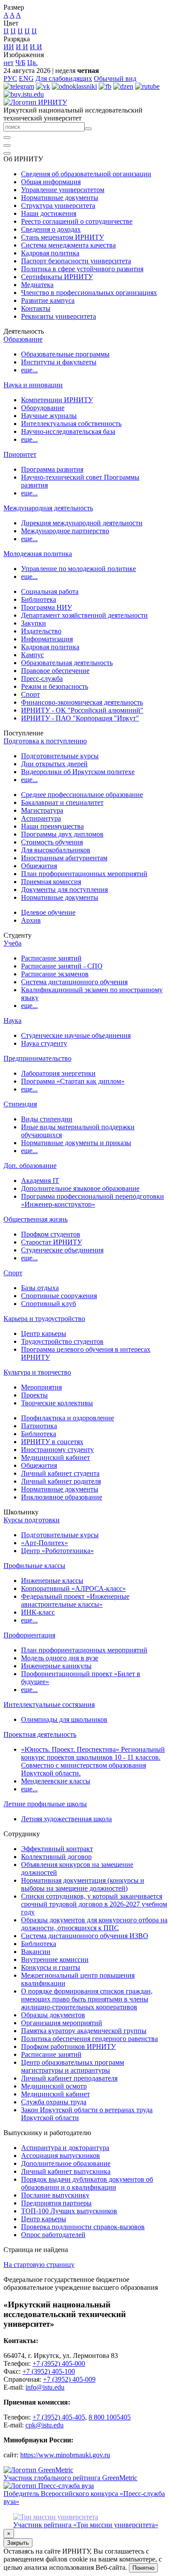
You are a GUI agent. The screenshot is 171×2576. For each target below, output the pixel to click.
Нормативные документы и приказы (76, 1143)
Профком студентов (51, 1234)
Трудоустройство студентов (62, 1341)
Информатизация (47, 639)
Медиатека (37, 285)
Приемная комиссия (51, 882)
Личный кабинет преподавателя (69, 2078)
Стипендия (20, 1104)
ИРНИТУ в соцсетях (52, 1442)
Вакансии (36, 1952)
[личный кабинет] (7, 138)
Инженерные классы (52, 1581)
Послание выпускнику (55, 2195)
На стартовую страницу (39, 2265)
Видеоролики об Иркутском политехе (78, 772)
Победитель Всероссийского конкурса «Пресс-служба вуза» (84, 2498)
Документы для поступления (64, 890)
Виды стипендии (47, 1119)
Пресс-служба (42, 679)
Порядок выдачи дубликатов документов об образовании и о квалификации (87, 2183)
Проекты (34, 1395)
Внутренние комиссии (55, 1959)
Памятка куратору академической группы (84, 2031)
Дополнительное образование (66, 2163)
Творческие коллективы (57, 1403)
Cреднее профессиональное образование (82, 795)
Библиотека (39, 599)
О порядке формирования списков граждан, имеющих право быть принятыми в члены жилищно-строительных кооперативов (87, 1999)
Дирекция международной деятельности (82, 523)
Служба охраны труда (54, 2102)
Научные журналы (49, 416)
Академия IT (40, 1181)
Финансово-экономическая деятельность (82, 702)
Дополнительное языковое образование (80, 1188)
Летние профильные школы (45, 1804)
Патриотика (39, 1426)
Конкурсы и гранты (51, 1967)
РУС (10, 78)
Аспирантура (41, 818)
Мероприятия (41, 1387)
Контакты (36, 308)
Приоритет (20, 454)
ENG (26, 78)
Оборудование (43, 408)
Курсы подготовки (32, 1520)
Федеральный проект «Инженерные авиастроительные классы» (75, 1600)
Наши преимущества (52, 826)
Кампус (32, 655)
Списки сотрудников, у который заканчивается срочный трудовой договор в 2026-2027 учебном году (94, 1904)
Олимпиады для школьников (64, 1719)
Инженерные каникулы (56, 1666)
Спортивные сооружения (59, 1296)
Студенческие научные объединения (76, 1035)
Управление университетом (63, 190)
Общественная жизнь (36, 1219)
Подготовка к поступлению (45, 741)
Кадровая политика (50, 253)
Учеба (12, 943)
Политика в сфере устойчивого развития (82, 269)
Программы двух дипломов (62, 834)
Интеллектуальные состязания (49, 1705)
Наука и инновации (33, 385)
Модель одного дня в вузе (60, 1658)
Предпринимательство (37, 1058)
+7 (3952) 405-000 (59, 2363)
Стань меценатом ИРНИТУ (62, 237)
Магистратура (42, 810)
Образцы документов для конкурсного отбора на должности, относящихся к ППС (94, 1924)
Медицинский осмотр (54, 2086)
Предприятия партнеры (56, 2203)
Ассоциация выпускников (61, 2156)
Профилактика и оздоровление (68, 1418)
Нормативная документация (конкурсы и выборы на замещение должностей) (83, 1884)
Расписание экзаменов (55, 974)
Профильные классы (34, 1566)
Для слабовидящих (64, 78)
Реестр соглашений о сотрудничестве (77, 221)
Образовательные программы (65, 354)
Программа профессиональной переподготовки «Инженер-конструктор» (93, 1200)
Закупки (34, 623)
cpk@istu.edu (45, 2425)
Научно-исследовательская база (68, 431)
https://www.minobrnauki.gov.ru (65, 2455)
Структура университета (58, 206)
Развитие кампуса (48, 300)
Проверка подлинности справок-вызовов (83, 2227)
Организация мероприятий (62, 2023)
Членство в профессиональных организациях (89, 293)
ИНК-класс (38, 1612)
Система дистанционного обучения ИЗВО (85, 1936)
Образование (23, 339)
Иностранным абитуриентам (64, 858)
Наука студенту (44, 1043)
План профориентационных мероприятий (84, 874)
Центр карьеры (44, 1333)
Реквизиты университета (59, 316)
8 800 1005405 (110, 2417)
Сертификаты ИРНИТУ (57, 277)
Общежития (39, 866)
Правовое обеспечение (55, 671)
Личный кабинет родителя (61, 1481)
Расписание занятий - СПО (62, 966)
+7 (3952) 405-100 (49, 2371)
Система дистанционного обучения (74, 982)
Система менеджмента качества (68, 245)
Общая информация (51, 182)
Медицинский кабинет (55, 1457)
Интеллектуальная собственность (71, 424)
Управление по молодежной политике (78, 569)
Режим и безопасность (55, 686)
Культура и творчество (37, 1372)
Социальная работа (50, 591)
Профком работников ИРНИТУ (68, 2047)
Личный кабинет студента (60, 1473)
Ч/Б (20, 63)
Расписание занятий (51, 958)
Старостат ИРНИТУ (52, 1242)
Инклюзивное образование (62, 1497)
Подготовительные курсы (60, 756)
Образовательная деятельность (67, 663)
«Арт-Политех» (45, 1543)
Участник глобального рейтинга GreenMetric (70, 2478)
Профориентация (29, 1635)
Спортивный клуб (48, 1304)
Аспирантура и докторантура (65, 2148)
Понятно (143, 2568)
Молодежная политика (38, 554)
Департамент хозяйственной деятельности (84, 615)
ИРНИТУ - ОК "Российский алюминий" (82, 710)
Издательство (41, 631)
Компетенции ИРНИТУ (57, 400)
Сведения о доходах (51, 229)
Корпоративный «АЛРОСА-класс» (73, 1588)
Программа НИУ (46, 607)
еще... (29, 370)
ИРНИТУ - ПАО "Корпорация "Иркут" (80, 718)
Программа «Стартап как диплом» (73, 1081)
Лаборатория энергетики (58, 1073)
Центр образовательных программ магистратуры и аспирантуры (73, 2066)
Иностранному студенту (57, 1450)
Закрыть (18, 2543)
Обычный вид (115, 78)
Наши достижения (49, 213)
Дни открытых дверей (54, 764)
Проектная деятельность (40, 1734)
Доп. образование (30, 1166)
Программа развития (52, 469)
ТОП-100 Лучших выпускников (69, 2211)
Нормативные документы (60, 198)
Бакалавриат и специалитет (62, 802)
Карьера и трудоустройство (44, 1319)
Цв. (32, 63)
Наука (12, 1021)
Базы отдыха (40, 1288)
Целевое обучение (48, 912)
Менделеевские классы (56, 1781)
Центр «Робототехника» (57, 1551)
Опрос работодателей (53, 2235)
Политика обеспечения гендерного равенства (89, 2039)
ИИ (9, 47)
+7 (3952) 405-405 (59, 2417)
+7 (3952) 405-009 (69, 2379)
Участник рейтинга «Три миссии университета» (86, 2525)
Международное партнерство (65, 531)
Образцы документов (53, 2015)
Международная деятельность (48, 508)
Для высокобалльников (56, 850)
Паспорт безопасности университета (76, 261)
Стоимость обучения (52, 842)
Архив (31, 920)
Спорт (30, 694)
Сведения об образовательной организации (86, 174)
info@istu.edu (45, 2387)
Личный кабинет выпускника (66, 2171)
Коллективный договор (56, 1857)
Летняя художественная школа (66, 1819)
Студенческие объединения (62, 1250)
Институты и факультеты (59, 362)
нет (9, 63)
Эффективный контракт (57, 1849)
